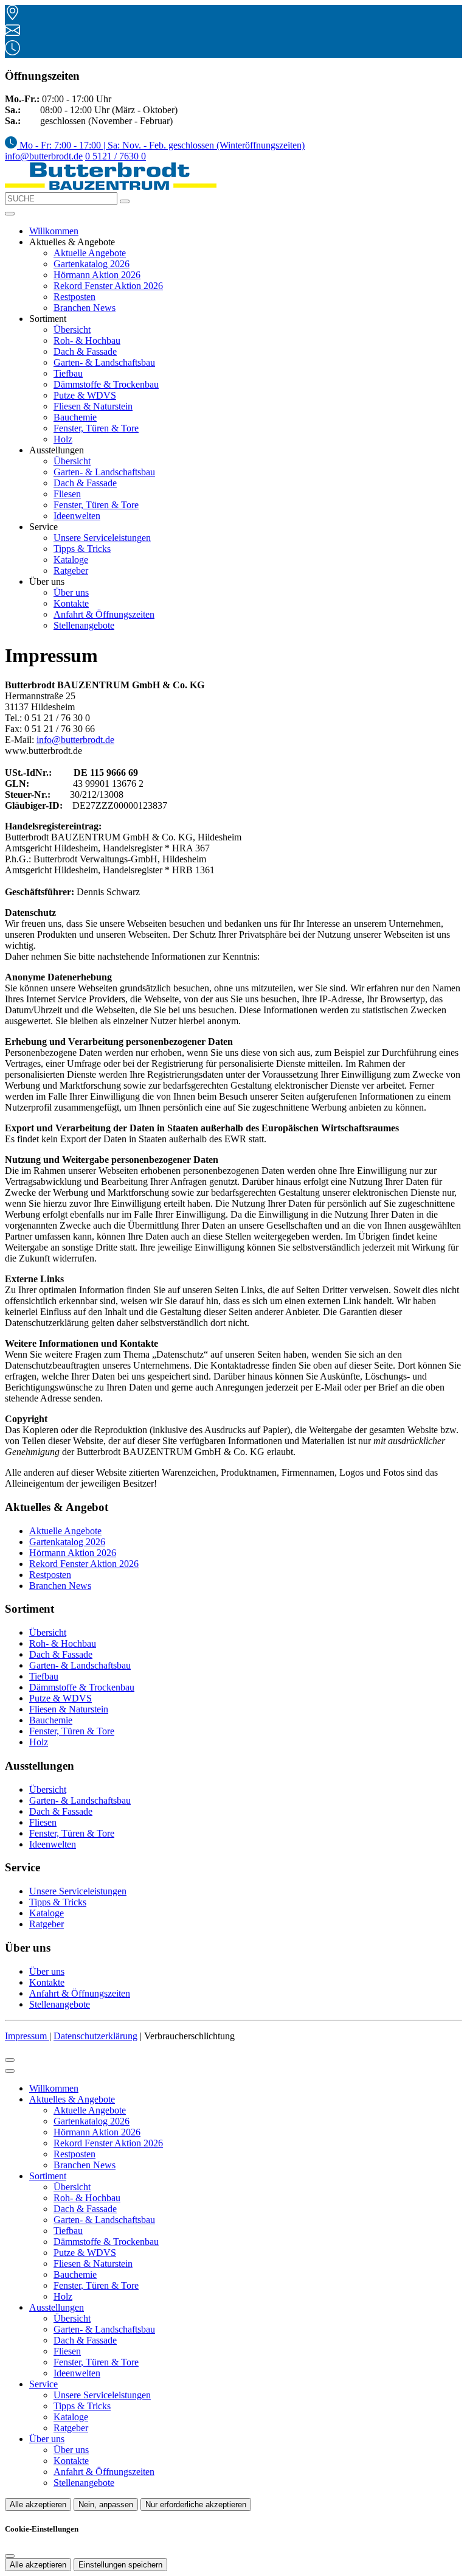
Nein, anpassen (106, 2504)
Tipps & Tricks (82, 549)
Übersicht (72, 330)
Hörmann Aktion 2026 (97, 275)
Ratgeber (71, 571)
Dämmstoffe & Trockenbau (106, 384)
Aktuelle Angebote (90, 253)
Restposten (74, 297)
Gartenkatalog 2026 (92, 264)
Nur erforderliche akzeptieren (196, 2504)
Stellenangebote (84, 625)
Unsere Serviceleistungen (102, 538)
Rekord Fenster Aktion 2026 (108, 286)
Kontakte (71, 603)
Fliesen (67, 494)
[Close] (10, 2071)
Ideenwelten (77, 516)
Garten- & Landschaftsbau (104, 362)
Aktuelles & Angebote (72, 2099)
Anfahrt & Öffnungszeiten (104, 614)
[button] (10, 214)
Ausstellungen (57, 2307)
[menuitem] (155, 145)
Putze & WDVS (85, 395)
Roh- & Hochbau (87, 340)
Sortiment (48, 2176)
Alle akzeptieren (38, 2504)
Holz (63, 439)
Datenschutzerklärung (95, 2036)
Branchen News (85, 308)
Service (43, 2384)
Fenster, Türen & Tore (96, 428)
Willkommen (54, 231)
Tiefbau (68, 373)
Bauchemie (75, 417)
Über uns (71, 592)
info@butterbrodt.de (44, 156)
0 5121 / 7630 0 (116, 156)
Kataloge (71, 560)
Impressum (27, 2036)
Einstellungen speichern (120, 2565)
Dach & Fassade (85, 351)
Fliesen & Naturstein (93, 406)
